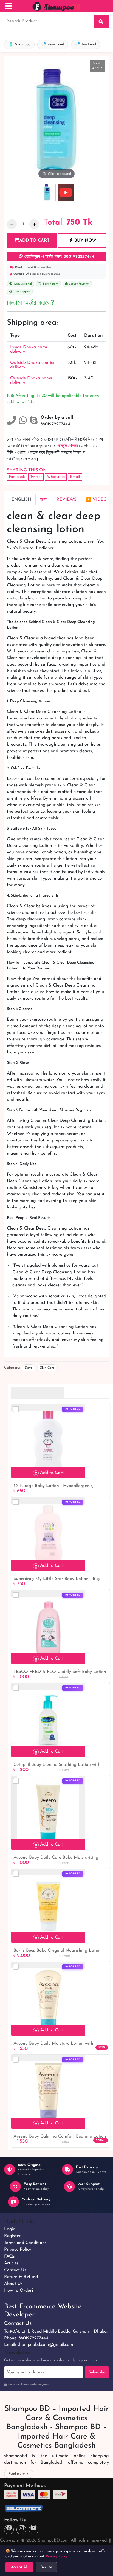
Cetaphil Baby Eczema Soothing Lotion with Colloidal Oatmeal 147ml (57, 1765)
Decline (46, 2567)
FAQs (9, 2256)
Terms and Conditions (25, 2243)
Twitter (36, 477)
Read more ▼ (19, 2474)
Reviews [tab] (67, 500)
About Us (13, 2284)
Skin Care (47, 1368)
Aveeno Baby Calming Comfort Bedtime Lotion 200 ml (60, 2137)
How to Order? (19, 2291)
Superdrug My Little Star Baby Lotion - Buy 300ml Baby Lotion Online (57, 1579)
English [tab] (21, 500)
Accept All (19, 2567)
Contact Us (15, 2270)
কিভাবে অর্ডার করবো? (30, 303)
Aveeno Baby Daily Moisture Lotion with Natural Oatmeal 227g (53, 2044)
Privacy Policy (18, 2250)
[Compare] (16, 1409)
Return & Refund (21, 2277)
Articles (11, 2263)
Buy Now (85, 241)
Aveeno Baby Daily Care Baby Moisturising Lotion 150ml (56, 1858)
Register (12, 2236)
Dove (29, 1368)
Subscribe (97, 2372)
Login (10, 2229)
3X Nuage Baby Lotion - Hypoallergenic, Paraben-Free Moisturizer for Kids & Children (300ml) (58, 1486)
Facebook (17, 477)
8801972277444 (33, 2338)
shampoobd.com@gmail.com (45, 2345)
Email (75, 477)
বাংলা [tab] (44, 500)
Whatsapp (56, 477)
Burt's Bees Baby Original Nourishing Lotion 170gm (58, 1951)
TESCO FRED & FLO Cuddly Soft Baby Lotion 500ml (60, 1672)
